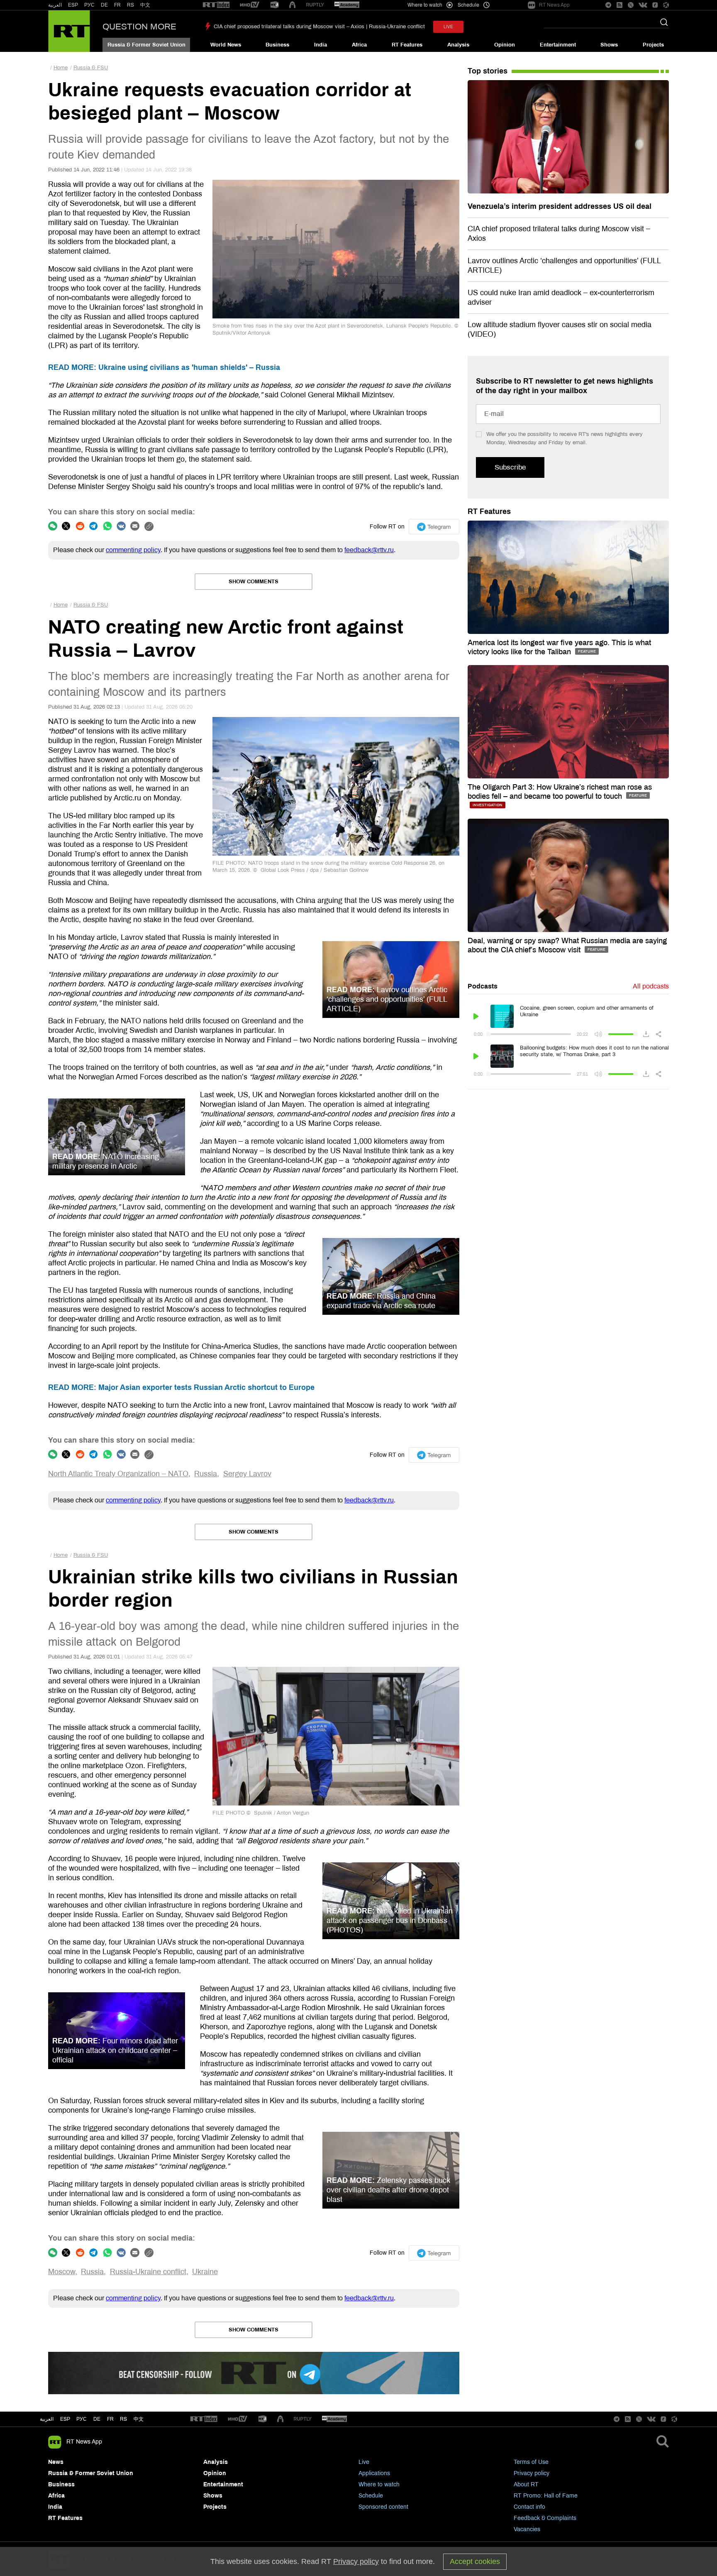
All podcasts (651, 986)
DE (104, 5)
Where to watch (379, 2484)
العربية (55, 5)
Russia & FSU (91, 68)
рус (82, 2419)
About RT (526, 2484)
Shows (609, 45)
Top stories (488, 71)
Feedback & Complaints (545, 2518)
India (321, 45)
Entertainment (558, 45)
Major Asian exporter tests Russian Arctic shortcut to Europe (181, 1387)
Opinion (505, 45)
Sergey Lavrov (247, 1474)
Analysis (458, 45)
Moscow (62, 2272)
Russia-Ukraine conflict (148, 2272)
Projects (653, 45)
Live (364, 2462)
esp (65, 2419)
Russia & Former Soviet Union (146, 45)
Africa (359, 45)
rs (123, 2419)
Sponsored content (383, 2507)
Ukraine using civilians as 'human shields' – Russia (164, 367)
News (56, 2462)
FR (117, 5)
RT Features (407, 45)
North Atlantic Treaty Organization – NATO (118, 1474)
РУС (89, 5)
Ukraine (205, 2272)
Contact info (529, 2507)
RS (130, 5)
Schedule (371, 2496)
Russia (206, 1474)
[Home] (69, 31)
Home (61, 68)
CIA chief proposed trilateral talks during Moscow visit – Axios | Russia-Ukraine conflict (319, 27)
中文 (145, 5)
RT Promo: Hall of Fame (546, 2496)
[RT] (216, 5)
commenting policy (133, 550)
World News (226, 45)
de (97, 2419)
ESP (73, 5)
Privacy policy (532, 2473)
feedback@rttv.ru (369, 550)
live (448, 27)
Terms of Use (531, 2462)
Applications (374, 2473)
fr (110, 2419)
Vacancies (527, 2529)
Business (277, 45)
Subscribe (510, 467)
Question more (139, 27)
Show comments (254, 582)
